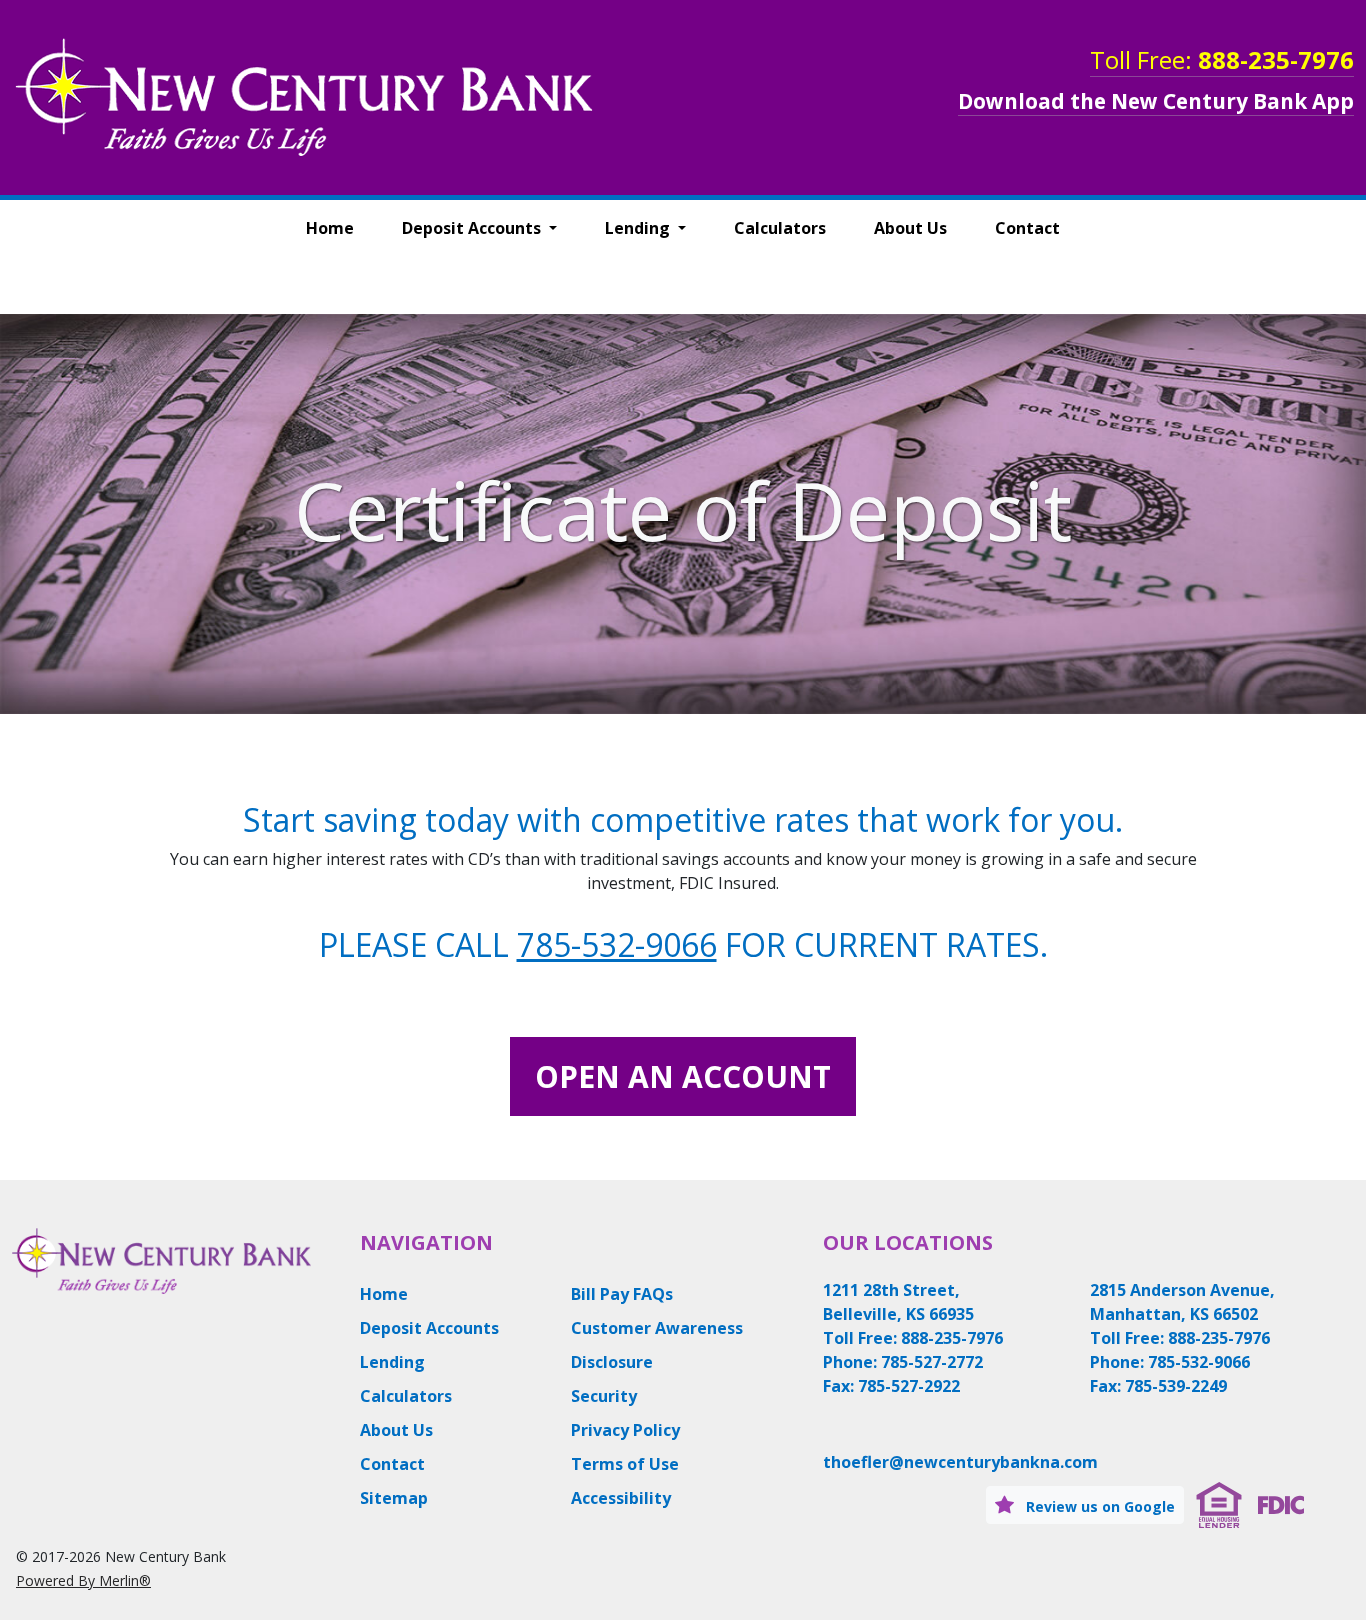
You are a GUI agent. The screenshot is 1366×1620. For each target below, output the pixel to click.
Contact (1027, 228)
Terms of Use (625, 1464)
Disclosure (612, 1362)
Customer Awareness (657, 1328)
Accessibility (621, 1498)
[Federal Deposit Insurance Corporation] (1281, 1503)
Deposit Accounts (473, 228)
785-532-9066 (617, 944)
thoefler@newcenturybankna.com (960, 1462)
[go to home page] (304, 96)
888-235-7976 (952, 1338)
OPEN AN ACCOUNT (683, 1076)
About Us (910, 228)
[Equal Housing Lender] (1219, 1503)
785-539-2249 (1176, 1386)
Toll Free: (1222, 59)
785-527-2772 (932, 1362)
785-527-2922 (909, 1386)
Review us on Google (1098, 1506)
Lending (639, 228)
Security (604, 1396)
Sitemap (394, 1498)
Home (330, 228)
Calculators (780, 228)
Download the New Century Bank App (1156, 101)
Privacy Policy (625, 1430)
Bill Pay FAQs (622, 1294)
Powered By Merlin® (83, 1580)
